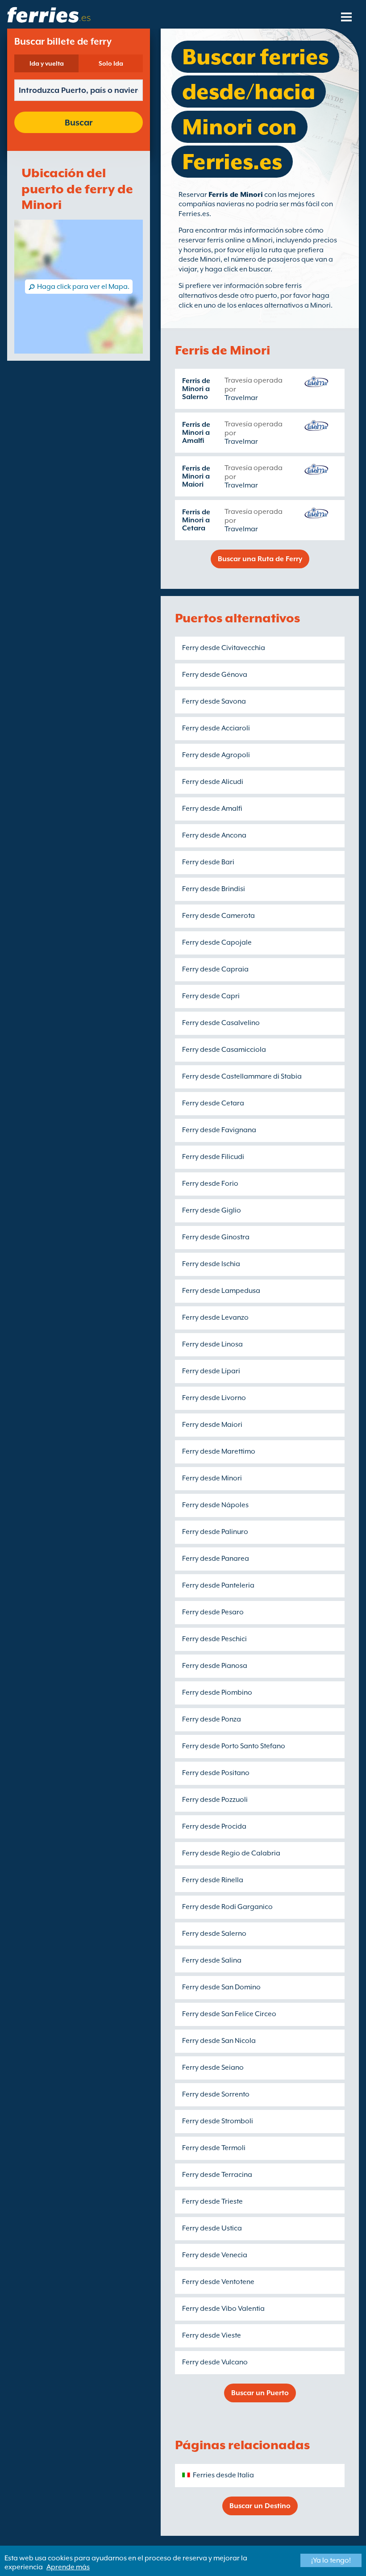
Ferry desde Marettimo (219, 1451)
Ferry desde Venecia (215, 2255)
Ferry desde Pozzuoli (215, 1800)
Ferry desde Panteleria (218, 1585)
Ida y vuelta (47, 63)
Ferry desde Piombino (217, 1692)
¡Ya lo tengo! (331, 2560)
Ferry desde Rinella (213, 1880)
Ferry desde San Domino (221, 1987)
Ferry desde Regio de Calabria (231, 1853)
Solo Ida (111, 63)
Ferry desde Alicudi (213, 782)
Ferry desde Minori (212, 1478)
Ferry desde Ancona (214, 835)
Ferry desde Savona (214, 701)
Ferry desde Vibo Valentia (223, 2309)
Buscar (79, 122)
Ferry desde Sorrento (216, 2094)
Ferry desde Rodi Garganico (227, 1907)
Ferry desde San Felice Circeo (229, 2014)
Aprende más (68, 2567)
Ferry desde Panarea (216, 1559)
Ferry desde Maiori (212, 1425)
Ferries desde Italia (223, 2475)
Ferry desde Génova (215, 675)
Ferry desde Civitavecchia (224, 648)
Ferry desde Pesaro (213, 1612)
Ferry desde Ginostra (216, 1237)
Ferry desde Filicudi (213, 1157)
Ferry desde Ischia (211, 1264)
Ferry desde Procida (214, 1826)
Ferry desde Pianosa (215, 1666)
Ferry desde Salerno (214, 1934)
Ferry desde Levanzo (215, 1317)
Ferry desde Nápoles (215, 1505)
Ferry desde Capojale (217, 942)
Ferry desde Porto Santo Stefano (234, 1746)
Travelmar (241, 398)
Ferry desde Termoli (214, 2148)
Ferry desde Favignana (219, 1130)
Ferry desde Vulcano (215, 2362)
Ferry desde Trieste (212, 2201)
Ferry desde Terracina (217, 2175)
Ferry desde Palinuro (215, 1532)
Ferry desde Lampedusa (221, 1291)
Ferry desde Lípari (211, 1371)
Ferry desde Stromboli (218, 2121)
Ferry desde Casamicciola (224, 1050)
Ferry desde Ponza (212, 1719)
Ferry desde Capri (211, 996)
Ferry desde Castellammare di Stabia (242, 1076)
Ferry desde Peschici (214, 1639)
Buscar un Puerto (260, 2393)
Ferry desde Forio (210, 1184)
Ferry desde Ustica (212, 2228)
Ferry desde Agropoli (216, 755)
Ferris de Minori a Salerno (196, 389)
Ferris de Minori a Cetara (196, 520)
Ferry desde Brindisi (214, 889)
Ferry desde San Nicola (219, 2041)
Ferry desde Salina (212, 1960)
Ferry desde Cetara (213, 1103)
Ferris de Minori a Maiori (196, 476)
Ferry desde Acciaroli (216, 728)
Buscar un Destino (260, 2506)
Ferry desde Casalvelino (221, 1023)
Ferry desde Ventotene (218, 2282)
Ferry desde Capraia (215, 969)
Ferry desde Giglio (212, 1210)
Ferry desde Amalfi (212, 809)
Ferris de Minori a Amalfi (196, 433)
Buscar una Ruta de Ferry (260, 559)
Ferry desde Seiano (213, 2067)
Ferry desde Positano (216, 1773)
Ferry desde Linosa (212, 1344)
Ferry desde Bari (208, 862)
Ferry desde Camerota (218, 916)
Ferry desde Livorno (214, 1398)
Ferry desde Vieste (212, 2335)
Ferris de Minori (236, 195)
